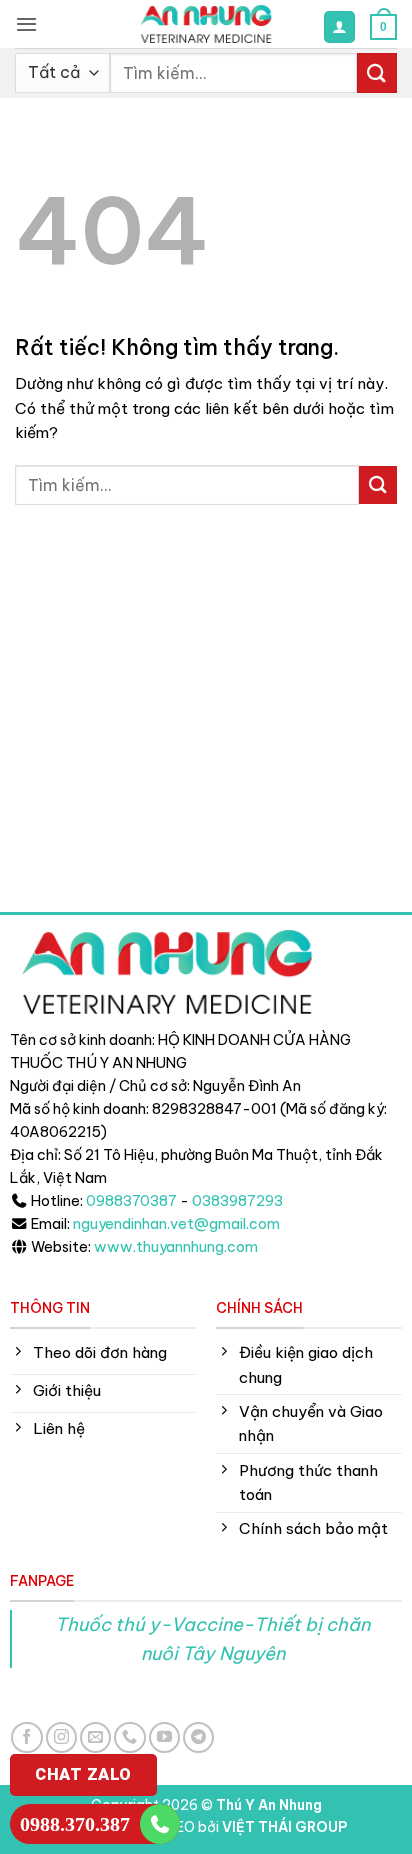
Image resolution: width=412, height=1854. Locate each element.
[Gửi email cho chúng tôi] (95, 1737)
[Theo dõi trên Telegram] (198, 1737)
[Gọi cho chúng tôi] (129, 1737)
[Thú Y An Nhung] (206, 24)
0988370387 (131, 1201)
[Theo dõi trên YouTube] (164, 1737)
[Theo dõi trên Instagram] (61, 1737)
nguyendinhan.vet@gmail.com (176, 1224)
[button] (26, 24)
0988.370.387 (75, 1824)
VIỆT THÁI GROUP (284, 1827)
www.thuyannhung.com (176, 1247)
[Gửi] (377, 72)
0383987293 (237, 1201)
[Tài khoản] (339, 26)
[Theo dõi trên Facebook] (26, 1737)
